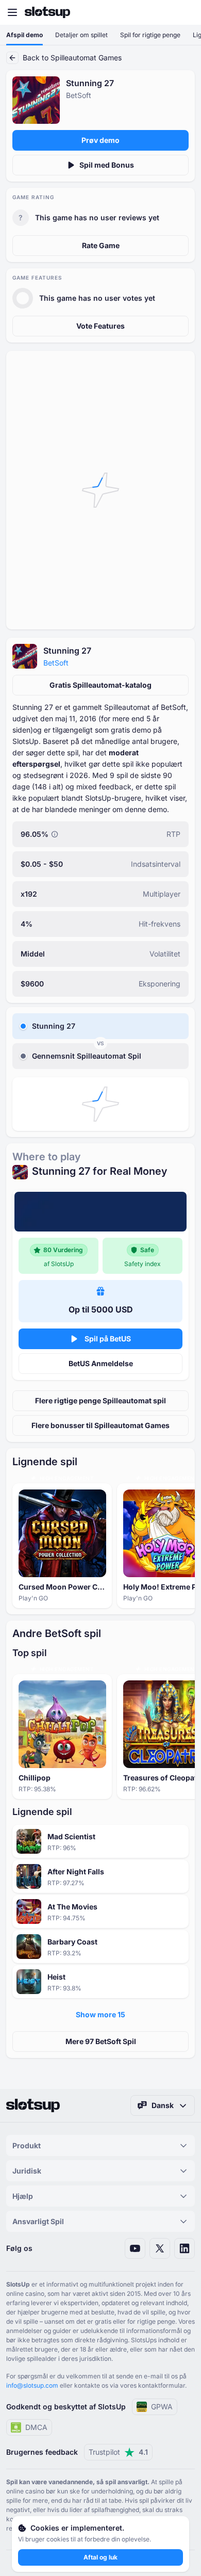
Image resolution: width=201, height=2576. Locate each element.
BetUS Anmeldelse (101, 1363)
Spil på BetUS (108, 1339)
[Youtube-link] (135, 2248)
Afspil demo (24, 35)
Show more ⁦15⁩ (100, 2014)
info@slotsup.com (32, 2385)
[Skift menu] (12, 12)
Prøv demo (100, 140)
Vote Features (100, 326)
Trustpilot (118, 2452)
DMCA (36, 2427)
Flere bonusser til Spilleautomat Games (100, 1425)
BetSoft (56, 663)
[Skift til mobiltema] (183, 12)
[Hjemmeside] (47, 12)
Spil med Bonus (107, 165)
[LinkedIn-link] (185, 2248)
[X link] (160, 2248)
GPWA (162, 2407)
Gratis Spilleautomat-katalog (100, 685)
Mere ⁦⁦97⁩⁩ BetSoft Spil (101, 2041)
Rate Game (101, 245)
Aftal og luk (100, 2557)
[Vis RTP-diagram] (55, 834)
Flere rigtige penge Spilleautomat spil (100, 1400)
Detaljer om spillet (81, 35)
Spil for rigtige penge (150, 35)
